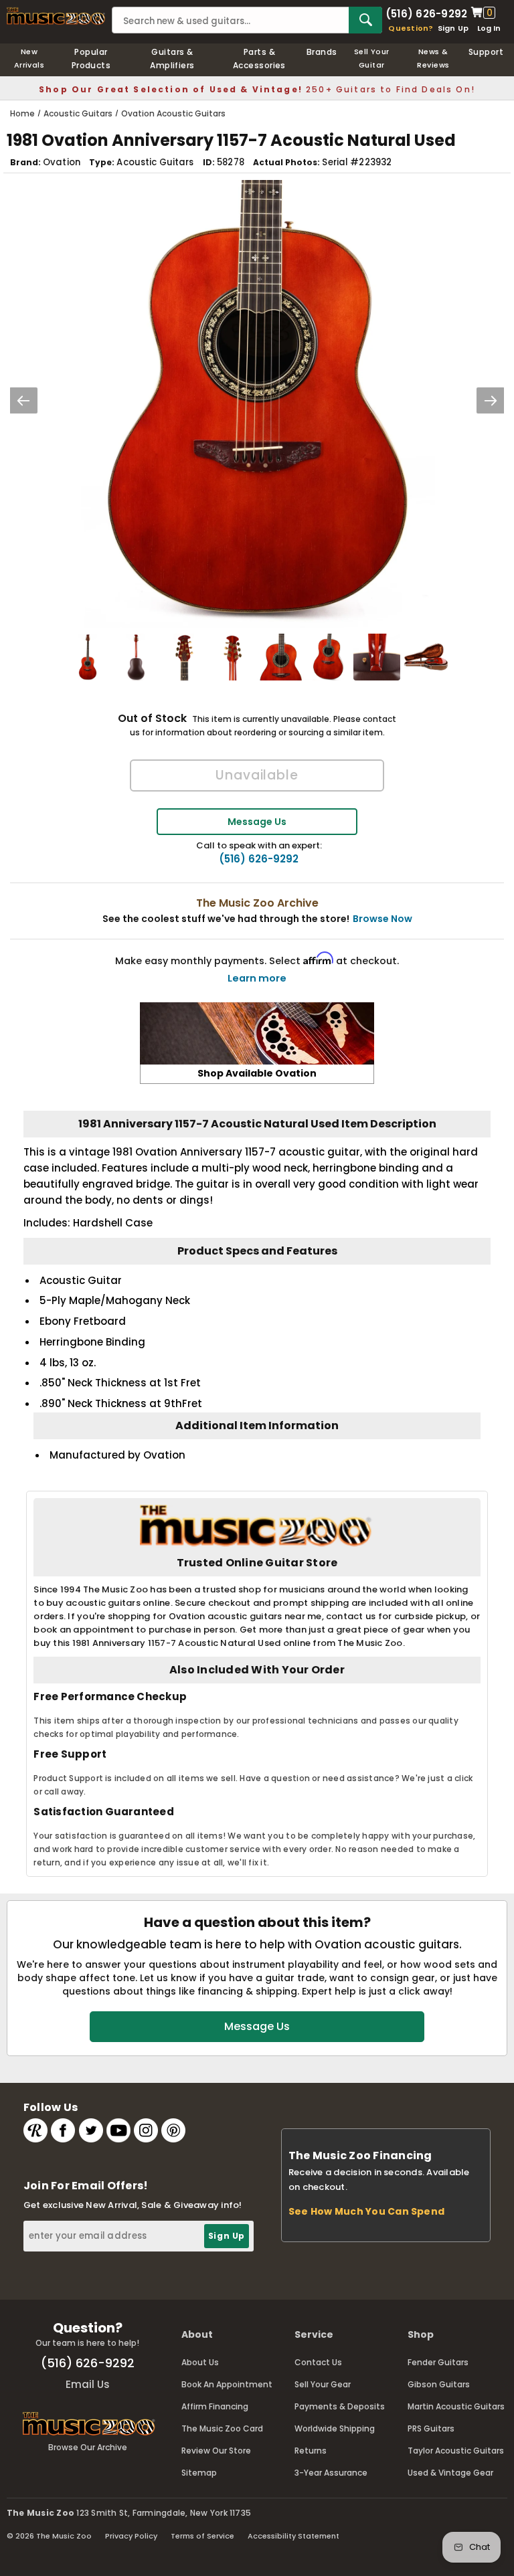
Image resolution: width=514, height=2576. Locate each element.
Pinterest (173, 2130)
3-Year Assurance (331, 2473)
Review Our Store (216, 2451)
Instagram (146, 2130)
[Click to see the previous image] (23, 400)
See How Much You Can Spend (366, 2211)
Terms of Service (202, 2536)
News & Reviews (433, 58)
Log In (489, 28)
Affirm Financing (215, 2406)
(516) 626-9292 (426, 13)
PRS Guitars (431, 2428)
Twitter (91, 2130)
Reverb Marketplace (35, 2130)
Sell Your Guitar (372, 58)
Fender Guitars (438, 2362)
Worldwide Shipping (335, 2428)
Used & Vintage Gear (450, 2473)
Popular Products (91, 59)
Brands (322, 52)
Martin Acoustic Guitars (456, 2406)
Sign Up (453, 28)
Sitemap (199, 2473)
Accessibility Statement (293, 2536)
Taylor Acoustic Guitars (456, 2451)
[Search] (365, 20)
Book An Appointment (227, 2384)
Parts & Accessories (259, 59)
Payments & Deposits (340, 2406)
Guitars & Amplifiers (172, 59)
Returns (311, 2451)
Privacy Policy (131, 2536)
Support (486, 52)
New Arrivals (29, 58)
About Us (200, 2362)
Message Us (257, 822)
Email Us (88, 2384)
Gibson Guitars (439, 2384)
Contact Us (318, 2362)
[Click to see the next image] (491, 400)
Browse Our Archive (88, 2447)
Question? (411, 28)
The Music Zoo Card (222, 2428)
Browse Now (382, 919)
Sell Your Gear (323, 2384)
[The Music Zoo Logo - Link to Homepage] (56, 16)
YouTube (118, 2130)
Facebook (63, 2130)
